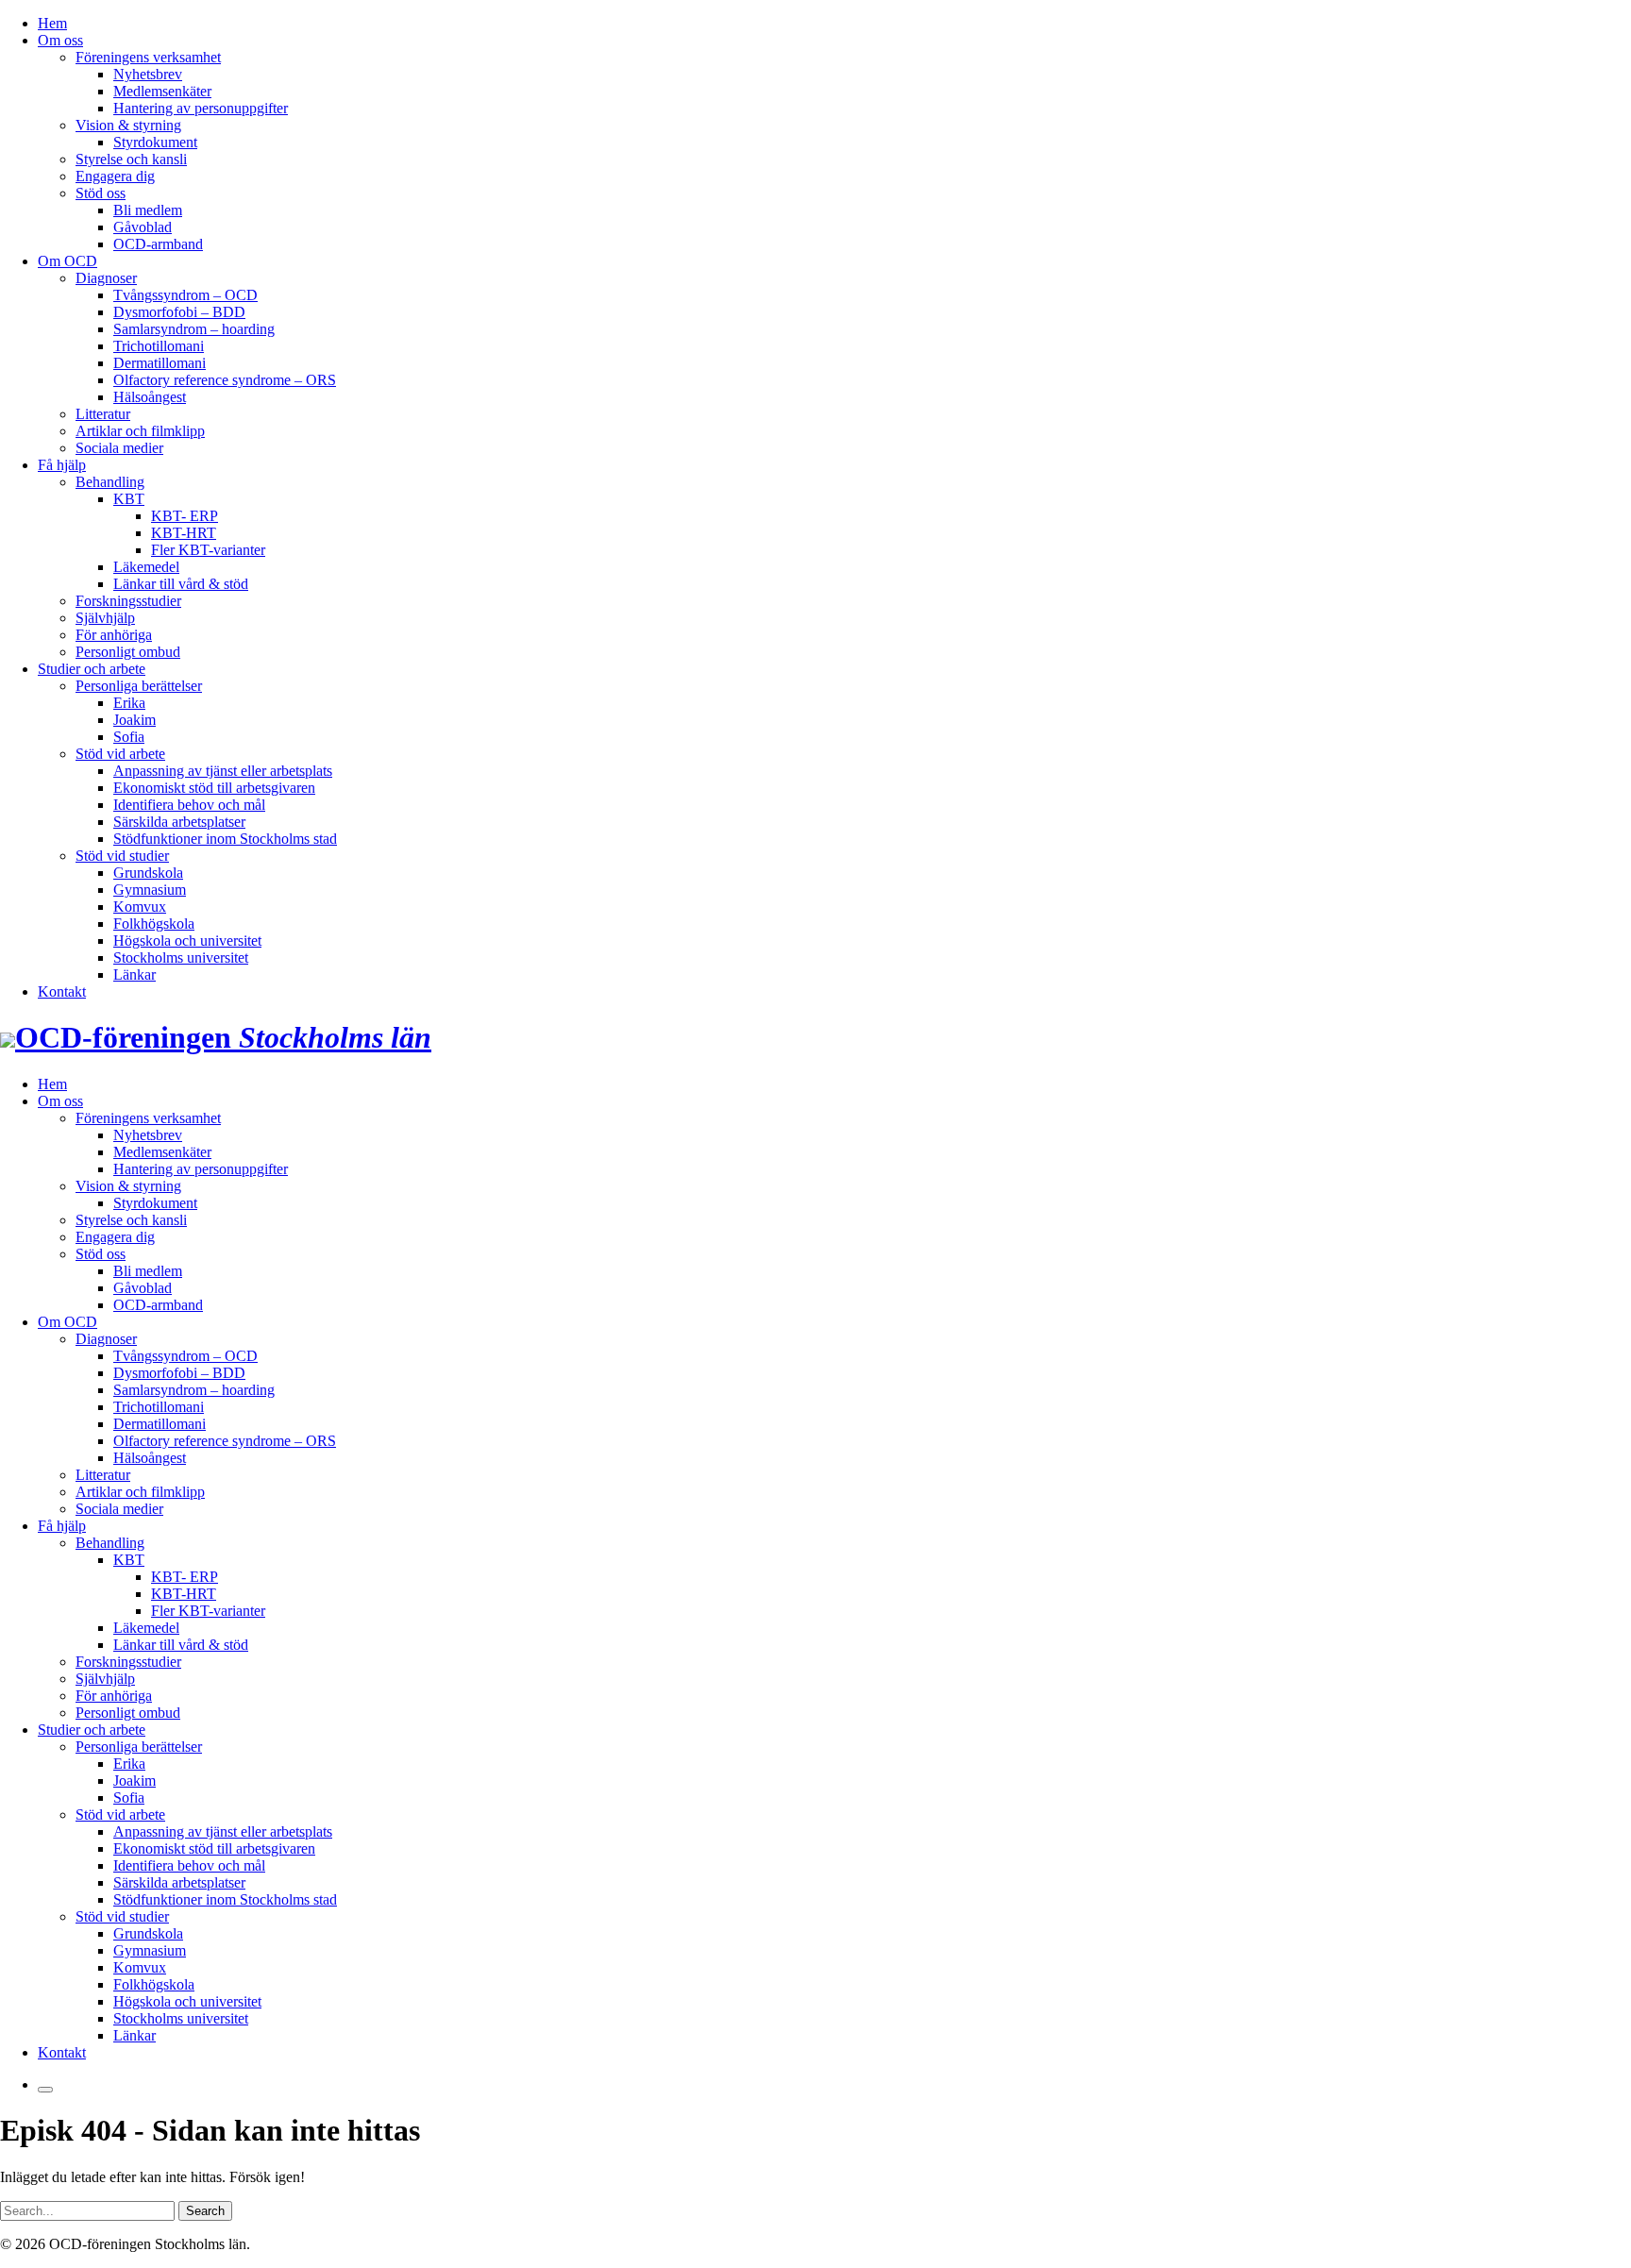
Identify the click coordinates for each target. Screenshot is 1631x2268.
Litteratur (103, 414)
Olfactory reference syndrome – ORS (225, 380)
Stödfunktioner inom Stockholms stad (225, 839)
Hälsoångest (150, 397)
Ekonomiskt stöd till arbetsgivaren (214, 788)
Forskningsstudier (128, 601)
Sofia (129, 737)
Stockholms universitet (181, 958)
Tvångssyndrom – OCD (185, 295)
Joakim (135, 720)
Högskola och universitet (187, 941)
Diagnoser (106, 278)
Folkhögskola (154, 924)
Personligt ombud (128, 652)
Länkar (135, 974)
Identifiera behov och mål (189, 805)
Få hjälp (62, 465)
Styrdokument (155, 142)
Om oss (60, 40)
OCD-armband (158, 244)
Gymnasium (150, 890)
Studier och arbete (92, 669)
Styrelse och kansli (131, 159)
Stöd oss (101, 193)
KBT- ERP (185, 516)
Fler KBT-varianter (208, 550)
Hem (52, 23)
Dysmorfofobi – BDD (179, 312)
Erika (129, 703)
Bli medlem (148, 210)
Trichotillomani (159, 346)
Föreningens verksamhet (148, 57)
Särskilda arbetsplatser (179, 822)
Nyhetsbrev (148, 74)
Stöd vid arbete (120, 754)
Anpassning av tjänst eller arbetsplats (223, 771)
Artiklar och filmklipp (140, 431)
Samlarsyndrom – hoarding (194, 329)
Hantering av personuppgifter (201, 108)
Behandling (110, 482)
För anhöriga (114, 635)
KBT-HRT (184, 533)
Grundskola (148, 873)
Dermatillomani (160, 363)
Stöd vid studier (122, 856)
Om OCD (67, 261)
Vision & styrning (128, 125)
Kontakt (62, 991)
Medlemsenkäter (162, 91)
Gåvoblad (143, 227)
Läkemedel (146, 567)
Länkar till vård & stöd (181, 584)
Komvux (140, 907)
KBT (129, 499)
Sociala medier (119, 448)
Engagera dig (115, 176)
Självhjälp (105, 618)
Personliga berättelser (139, 686)
